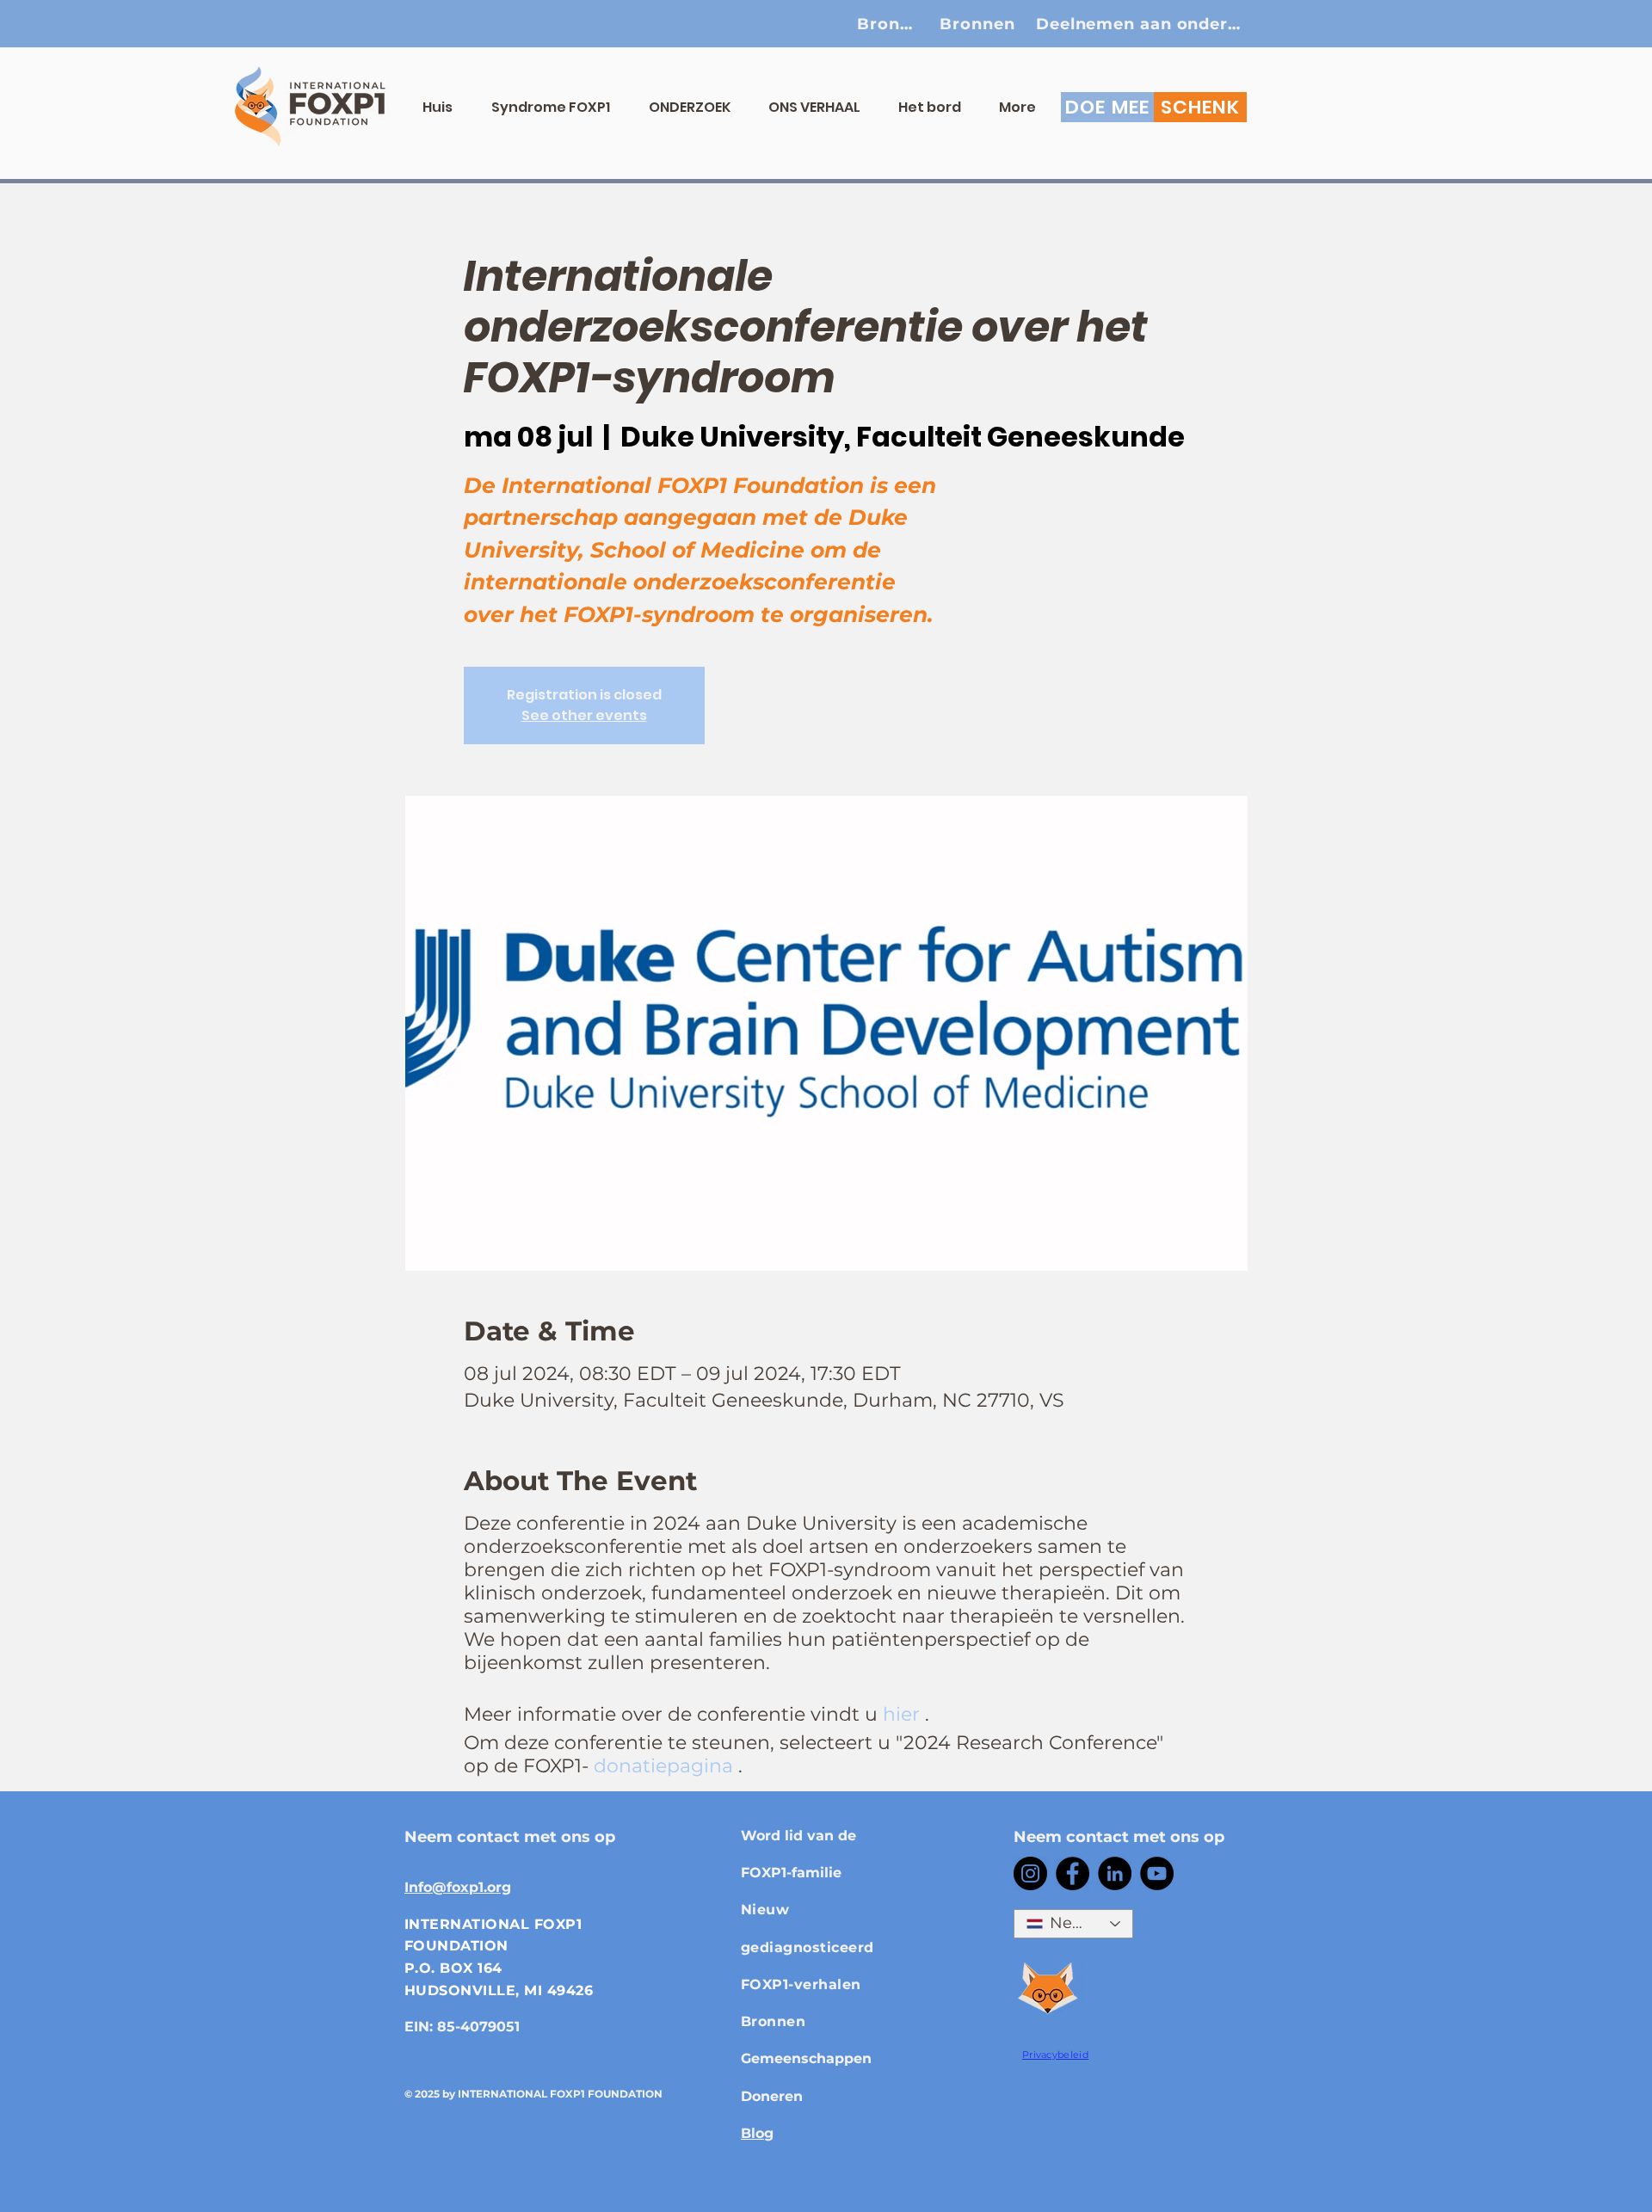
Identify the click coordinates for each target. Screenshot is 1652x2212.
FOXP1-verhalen (801, 1984)
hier (901, 1714)
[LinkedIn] (1115, 1873)
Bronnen (773, 2021)
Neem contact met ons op (510, 1837)
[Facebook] (1073, 1873)
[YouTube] (1157, 1873)
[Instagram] (1030, 1873)
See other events (584, 715)
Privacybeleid (1055, 2055)
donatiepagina (663, 1766)
